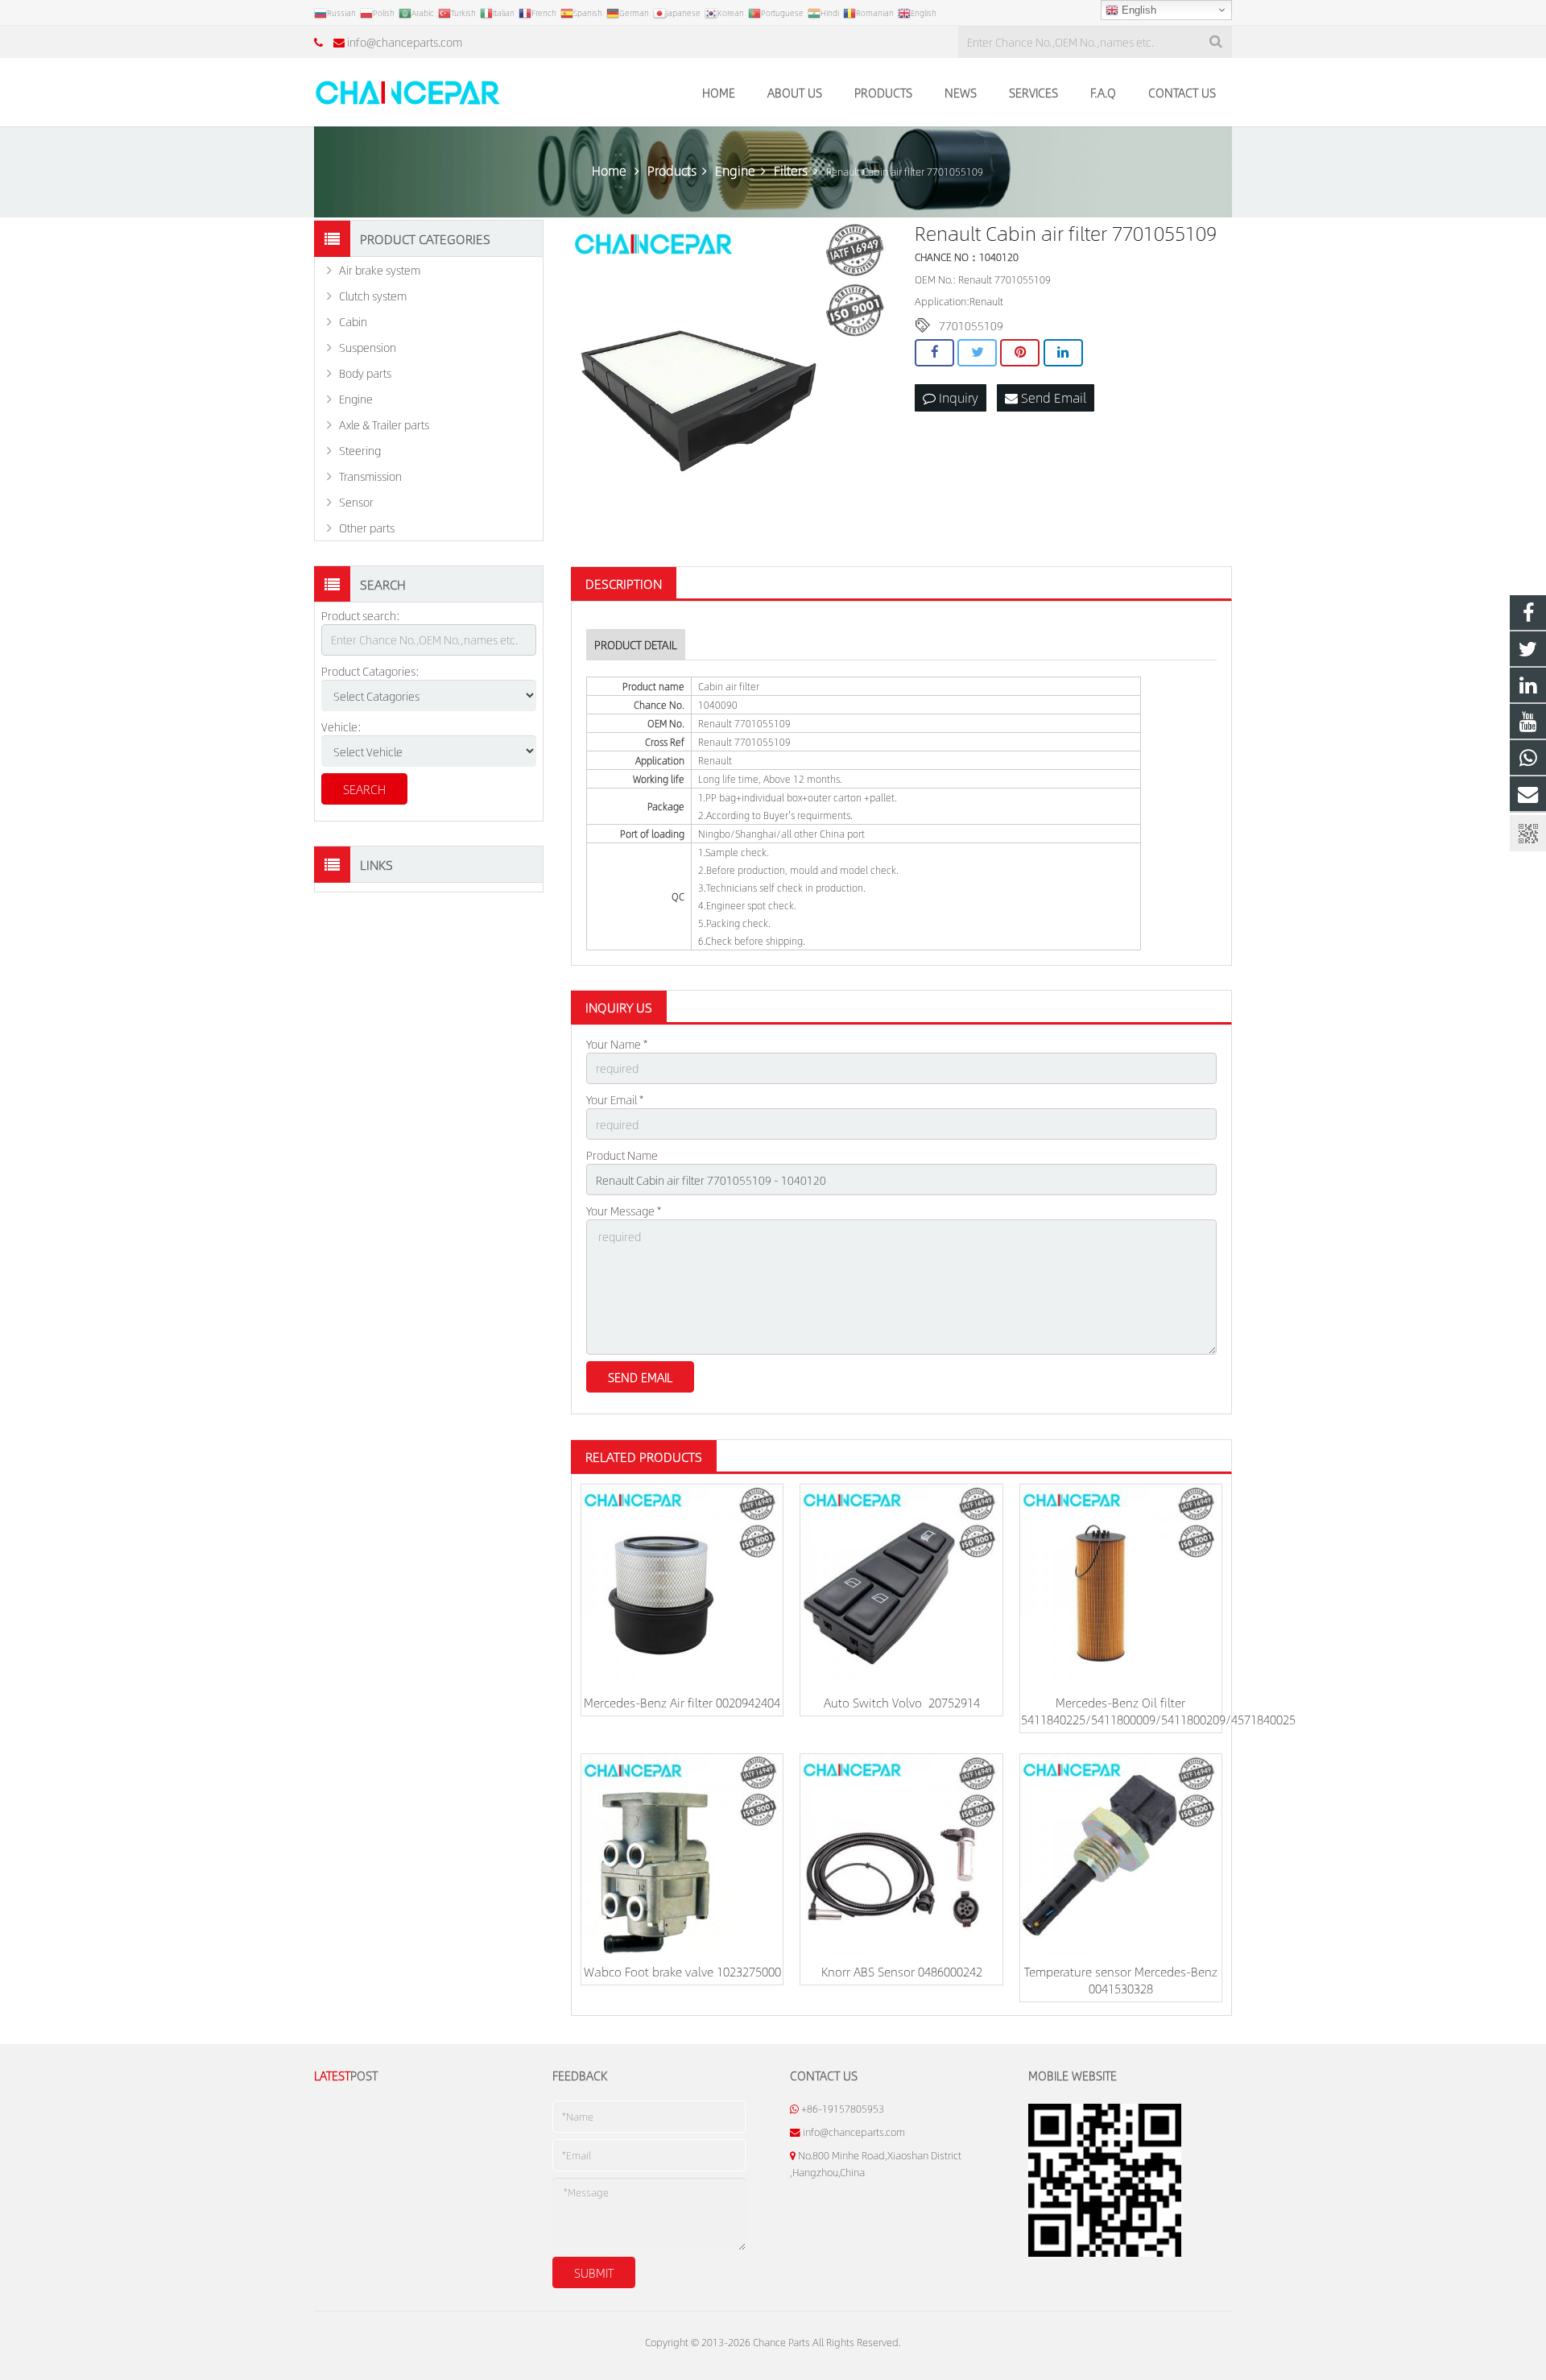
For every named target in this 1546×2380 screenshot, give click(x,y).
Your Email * (615, 1099)
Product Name (622, 1155)
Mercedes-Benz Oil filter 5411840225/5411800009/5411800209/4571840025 (1158, 1711)
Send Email (1052, 397)
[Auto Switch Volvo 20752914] (901, 1585)
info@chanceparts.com (405, 42)
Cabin (353, 321)
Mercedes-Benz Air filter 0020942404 (682, 1702)
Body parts (365, 373)
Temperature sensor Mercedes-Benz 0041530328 (1121, 1980)
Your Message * (624, 1211)
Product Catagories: (370, 671)
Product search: (361, 615)
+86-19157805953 (843, 2109)
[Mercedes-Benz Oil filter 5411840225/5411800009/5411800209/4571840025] (1121, 1585)
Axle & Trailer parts (384, 424)
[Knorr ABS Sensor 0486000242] (901, 1855)
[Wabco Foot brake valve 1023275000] (682, 1855)
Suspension (368, 347)
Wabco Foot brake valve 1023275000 (682, 1971)
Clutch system (373, 296)
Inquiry (957, 397)
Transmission (370, 476)
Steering (360, 450)
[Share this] (934, 353)
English (1137, 10)
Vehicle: (341, 726)
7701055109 (971, 325)
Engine (356, 399)
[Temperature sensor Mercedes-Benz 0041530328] (1121, 1855)
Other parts (367, 528)
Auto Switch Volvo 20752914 (902, 1702)
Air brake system (380, 270)
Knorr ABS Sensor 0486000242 (902, 1971)
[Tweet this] (977, 353)
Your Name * (617, 1044)
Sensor (356, 502)
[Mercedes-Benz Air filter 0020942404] (682, 1585)
